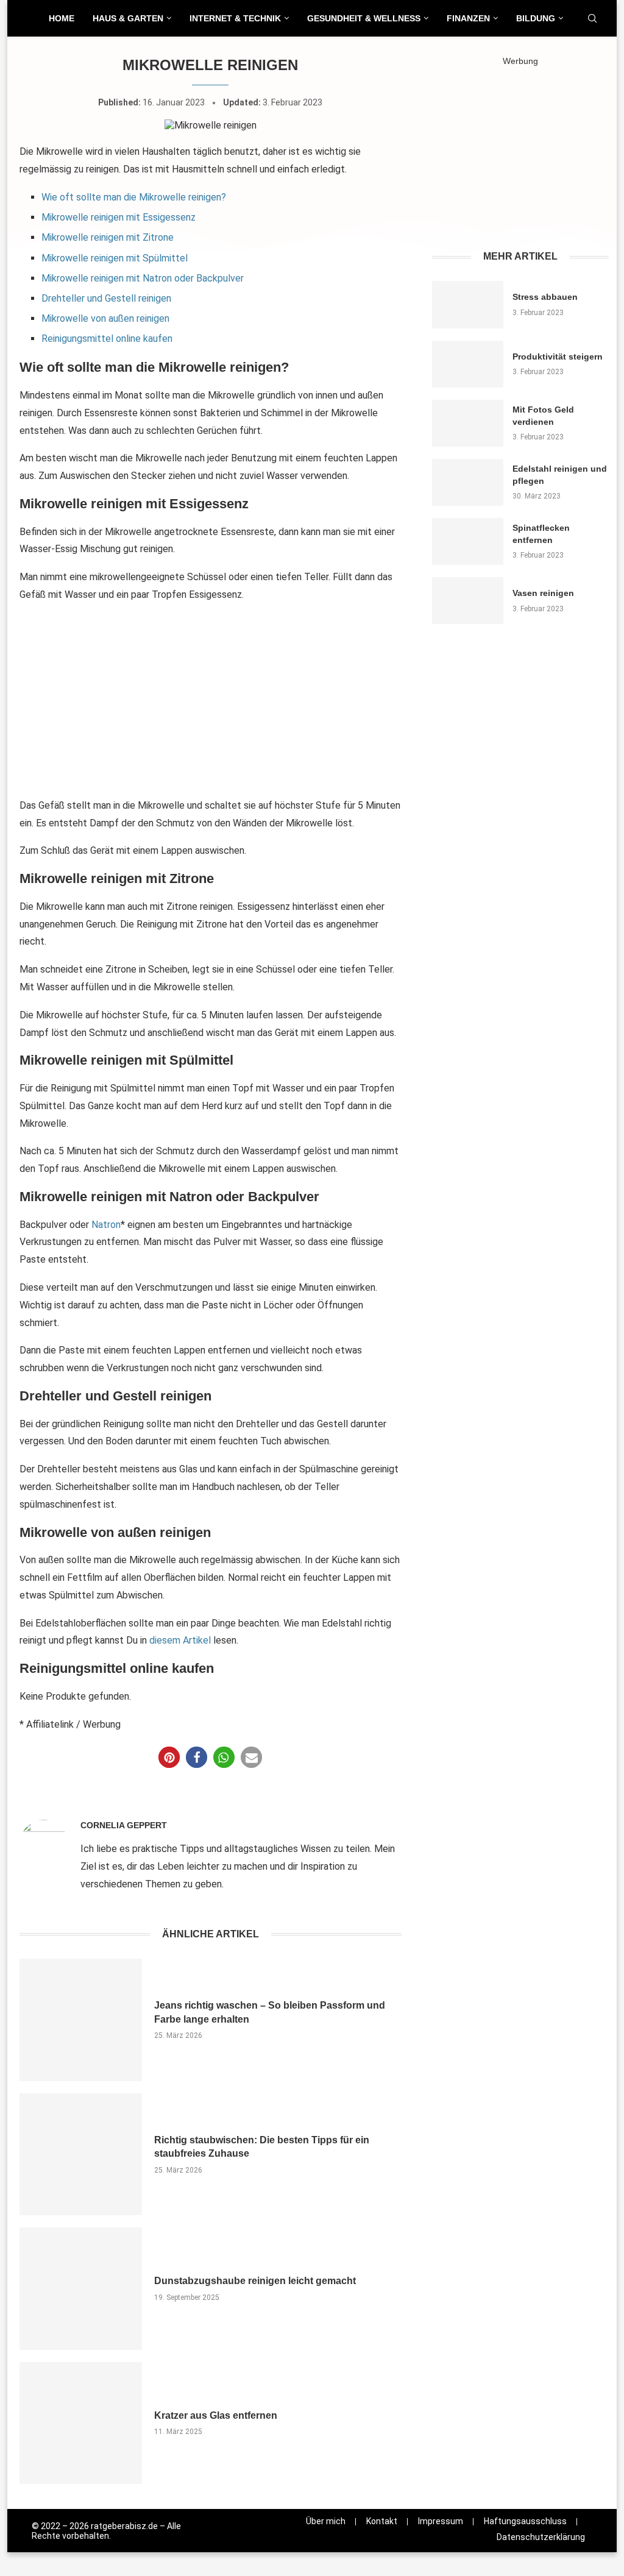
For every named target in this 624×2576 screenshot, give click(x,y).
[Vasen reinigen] (468, 601)
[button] (169, 1757)
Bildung (536, 18)
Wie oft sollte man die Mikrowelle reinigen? (134, 197)
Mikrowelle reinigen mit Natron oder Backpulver (143, 278)
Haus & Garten (128, 18)
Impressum (441, 2521)
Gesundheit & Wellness (364, 18)
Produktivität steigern (558, 357)
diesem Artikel (180, 1640)
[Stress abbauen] (468, 304)
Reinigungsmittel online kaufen (107, 339)
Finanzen (468, 18)
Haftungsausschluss (525, 2521)
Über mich (326, 2521)
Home (62, 18)
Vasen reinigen (543, 593)
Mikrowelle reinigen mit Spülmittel (115, 258)
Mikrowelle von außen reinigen (105, 318)
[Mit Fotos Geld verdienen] (468, 423)
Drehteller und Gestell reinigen (106, 298)
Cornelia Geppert (124, 1825)
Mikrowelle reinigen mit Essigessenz (119, 217)
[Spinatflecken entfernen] (468, 541)
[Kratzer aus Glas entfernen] (81, 2423)
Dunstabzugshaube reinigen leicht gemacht (255, 2281)
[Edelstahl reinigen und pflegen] (468, 482)
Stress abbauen (545, 297)
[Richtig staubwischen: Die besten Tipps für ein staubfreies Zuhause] (81, 2155)
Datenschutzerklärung (541, 2537)
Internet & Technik (235, 18)
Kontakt (382, 2521)
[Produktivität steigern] (468, 364)
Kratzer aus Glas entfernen (216, 2415)
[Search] (592, 19)
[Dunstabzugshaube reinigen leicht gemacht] (81, 2289)
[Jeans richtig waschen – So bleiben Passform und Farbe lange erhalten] (81, 2020)
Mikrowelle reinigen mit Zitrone (108, 237)
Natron (106, 1225)
